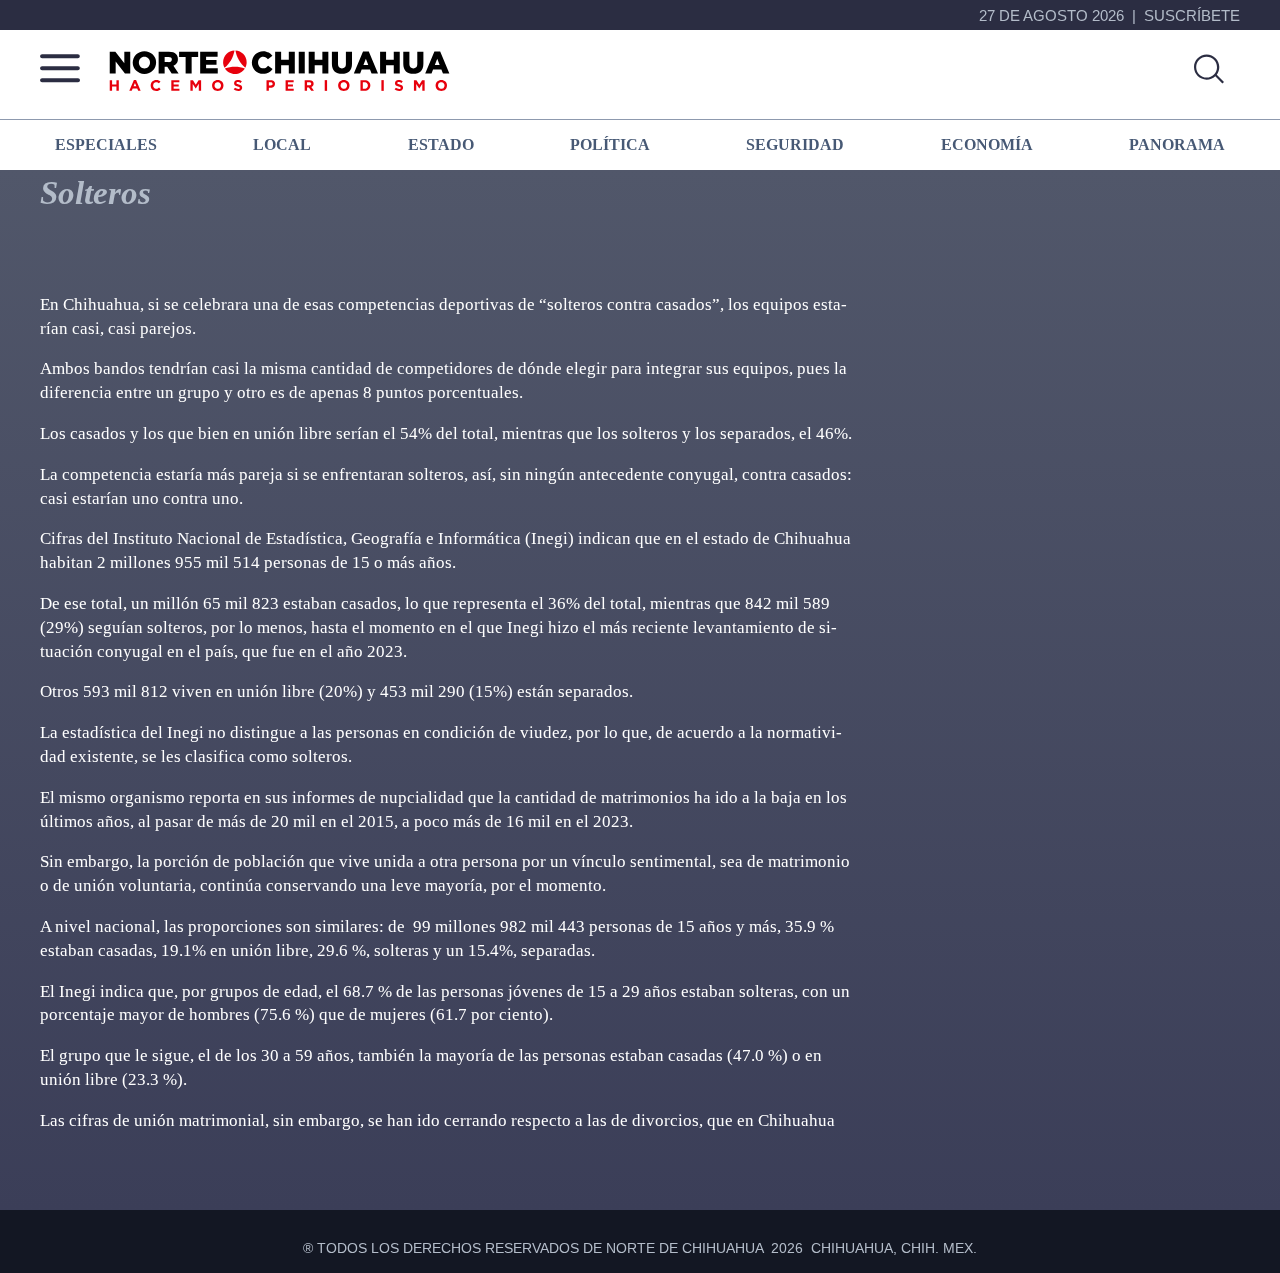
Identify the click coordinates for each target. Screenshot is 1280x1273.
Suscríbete (1192, 15)
